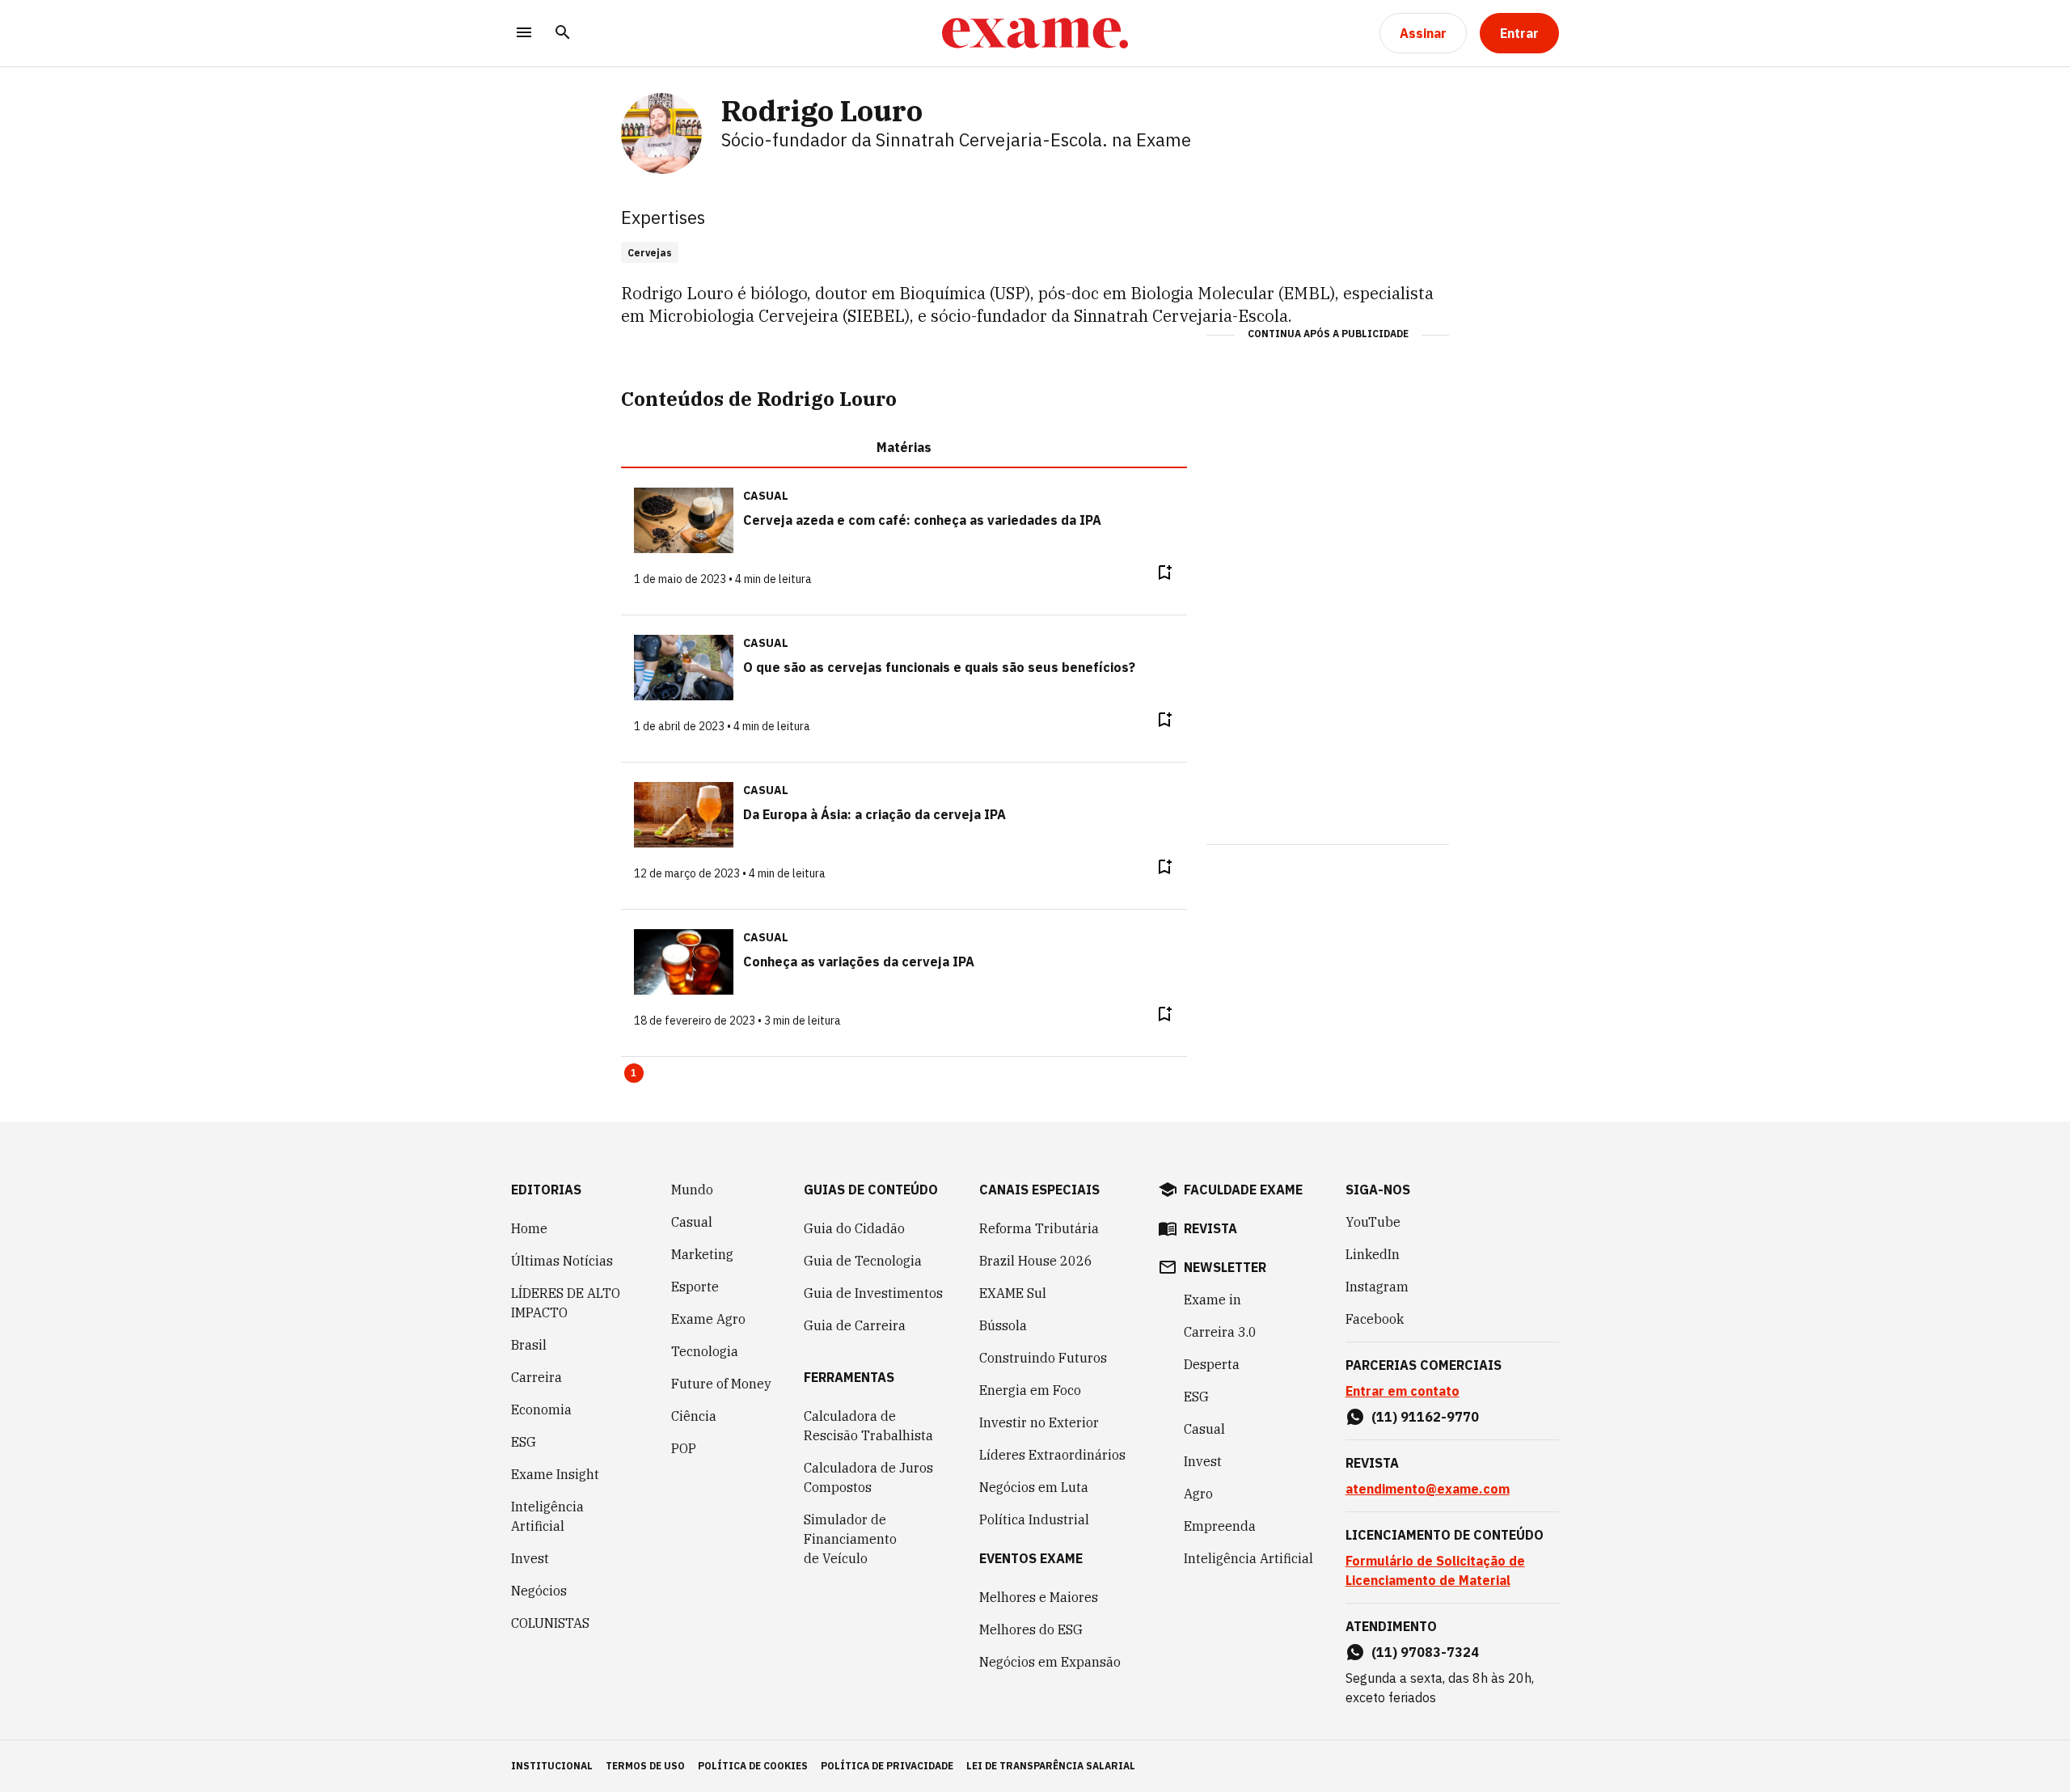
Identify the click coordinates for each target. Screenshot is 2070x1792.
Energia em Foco (1030, 1390)
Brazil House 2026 (1036, 1261)
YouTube (1373, 1222)
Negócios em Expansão (1050, 1662)
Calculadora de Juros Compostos (868, 1477)
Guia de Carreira (855, 1325)
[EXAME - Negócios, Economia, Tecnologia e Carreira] (1035, 33)
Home (529, 1228)
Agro (1198, 1494)
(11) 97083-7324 (1425, 1652)
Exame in (1212, 1300)
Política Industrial (1034, 1519)
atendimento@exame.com (1428, 1489)
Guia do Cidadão (854, 1228)
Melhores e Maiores (1039, 1597)
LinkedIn (1373, 1254)
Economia (541, 1410)
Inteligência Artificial (547, 1516)
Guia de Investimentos (873, 1293)
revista (1210, 1228)
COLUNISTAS (550, 1623)
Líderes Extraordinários (1052, 1455)
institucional (552, 1766)
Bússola (1003, 1325)
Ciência (694, 1416)
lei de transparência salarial (1051, 1766)
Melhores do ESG (1031, 1629)
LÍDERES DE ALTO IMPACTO (566, 1303)
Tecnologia (705, 1351)
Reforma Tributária (1039, 1228)
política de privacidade (887, 1766)
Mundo (692, 1190)
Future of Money (721, 1384)
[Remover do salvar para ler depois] (1164, 573)
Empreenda (1220, 1526)
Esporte (695, 1287)
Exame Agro (708, 1319)
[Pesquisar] (563, 34)
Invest (530, 1558)
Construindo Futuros (1043, 1358)
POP (684, 1448)
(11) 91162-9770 (1425, 1417)
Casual (692, 1222)
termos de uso (645, 1766)
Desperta (1212, 1364)
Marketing (702, 1254)
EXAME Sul (1013, 1293)
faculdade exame (1243, 1190)
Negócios (539, 1591)
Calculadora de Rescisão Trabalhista (868, 1426)
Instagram (1377, 1287)
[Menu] (524, 34)
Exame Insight (555, 1474)
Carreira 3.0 (1220, 1332)
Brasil (529, 1345)
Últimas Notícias (562, 1261)
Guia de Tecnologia (863, 1261)
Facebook (1375, 1319)
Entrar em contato (1403, 1391)
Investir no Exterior (1039, 1422)
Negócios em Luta (1034, 1487)
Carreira (537, 1377)
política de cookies (753, 1766)
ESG (524, 1442)
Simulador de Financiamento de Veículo (850, 1539)
